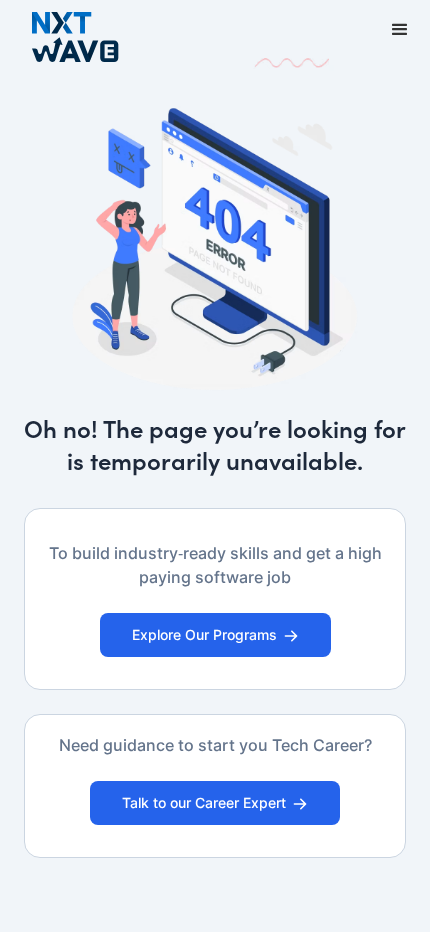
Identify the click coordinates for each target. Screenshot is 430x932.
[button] (400, 30)
